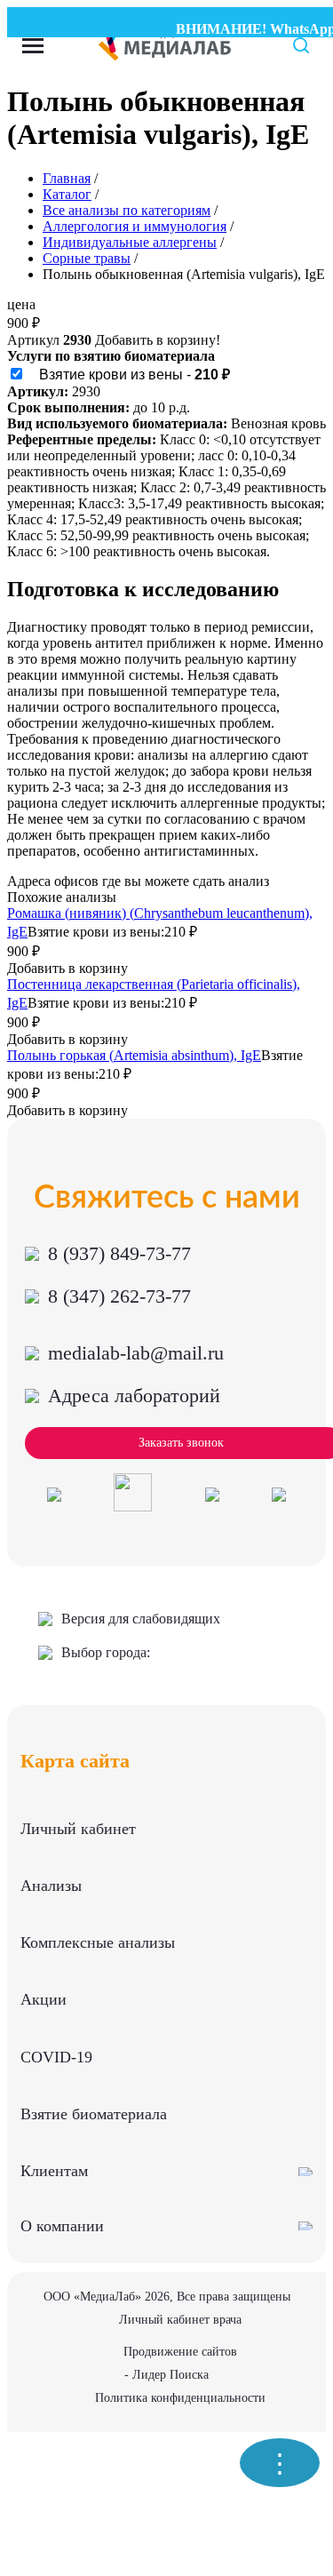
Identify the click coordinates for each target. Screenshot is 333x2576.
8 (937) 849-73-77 (119, 1253)
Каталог (67, 194)
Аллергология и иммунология (135, 226)
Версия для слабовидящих (141, 1619)
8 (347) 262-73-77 (119, 1296)
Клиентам (54, 2171)
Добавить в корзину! (158, 340)
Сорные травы (87, 258)
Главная (67, 178)
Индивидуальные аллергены (130, 242)
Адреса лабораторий (134, 1396)
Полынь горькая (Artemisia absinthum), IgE (134, 1055)
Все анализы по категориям (127, 210)
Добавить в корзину (67, 968)
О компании (62, 2226)
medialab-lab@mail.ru (136, 1353)
